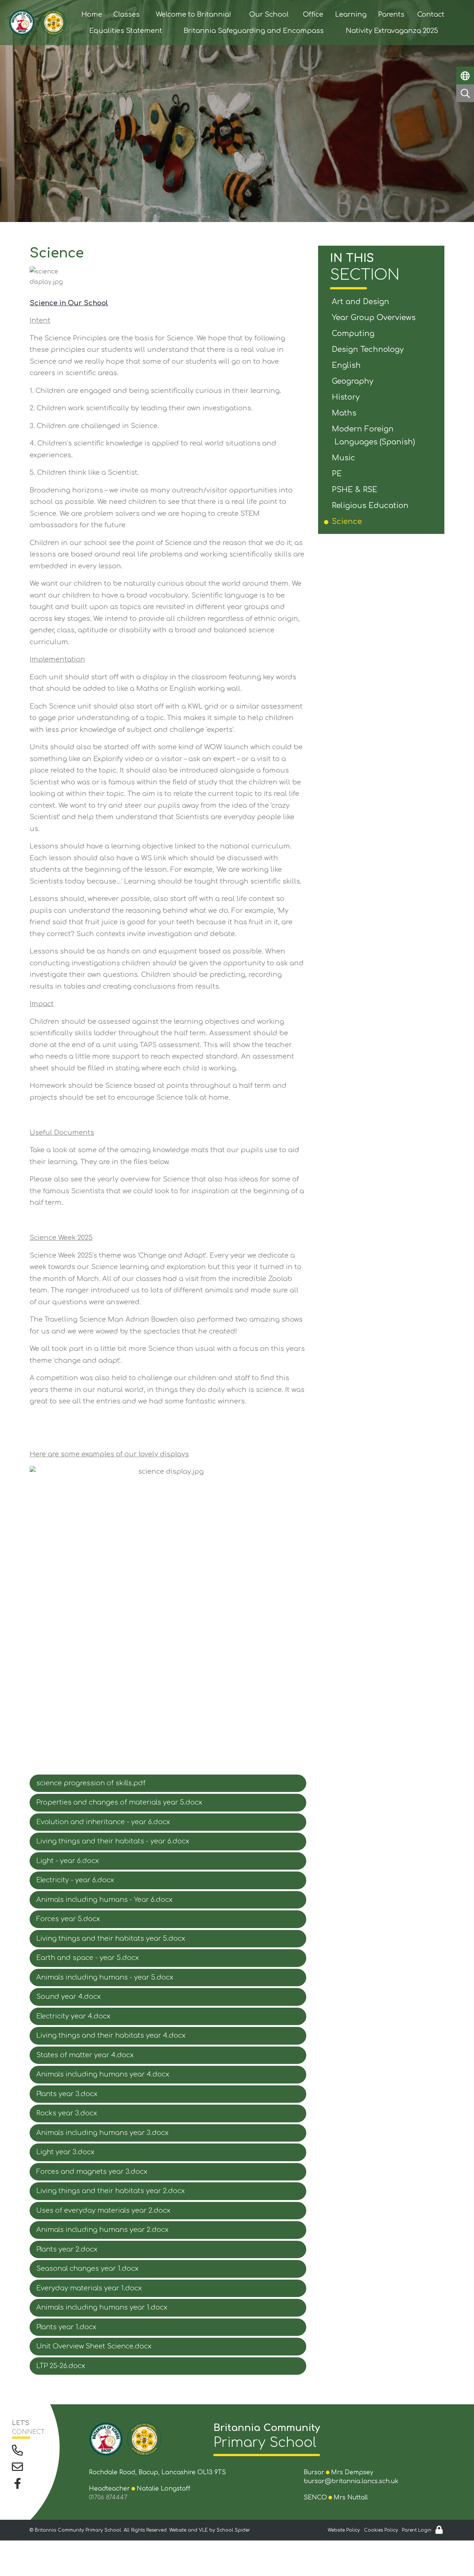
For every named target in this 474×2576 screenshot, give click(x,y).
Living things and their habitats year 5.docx (111, 1938)
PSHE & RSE (356, 490)
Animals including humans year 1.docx (102, 2307)
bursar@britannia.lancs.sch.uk (351, 2481)
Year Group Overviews (375, 318)
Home (92, 14)
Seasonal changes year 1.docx (87, 2269)
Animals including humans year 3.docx (102, 2133)
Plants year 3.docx (67, 2094)
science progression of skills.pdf (91, 1783)
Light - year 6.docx (68, 1861)
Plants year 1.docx (66, 2327)
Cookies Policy (381, 2530)
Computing (354, 334)
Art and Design (362, 302)
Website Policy (344, 2530)
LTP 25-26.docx (61, 2366)
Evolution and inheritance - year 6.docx (103, 1822)
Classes (126, 14)
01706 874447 (108, 2498)
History (347, 397)
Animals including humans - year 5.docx (105, 1977)
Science (348, 522)
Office (313, 14)
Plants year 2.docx (67, 2249)
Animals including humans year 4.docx (103, 2074)
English (348, 365)
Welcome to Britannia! (193, 14)
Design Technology (369, 349)
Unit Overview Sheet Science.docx (94, 2346)
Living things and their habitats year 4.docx (111, 2035)
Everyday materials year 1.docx (89, 2288)
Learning (351, 14)
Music (345, 458)
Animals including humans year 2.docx (102, 2230)
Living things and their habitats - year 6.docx (113, 1841)
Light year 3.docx (65, 2152)
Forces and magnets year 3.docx (92, 2172)
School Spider (233, 2530)
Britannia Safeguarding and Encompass (254, 31)
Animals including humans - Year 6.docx (104, 1900)
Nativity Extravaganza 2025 (392, 31)
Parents (391, 14)
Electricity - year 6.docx (75, 1880)
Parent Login (417, 2530)
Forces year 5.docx (68, 1919)
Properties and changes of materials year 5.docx (119, 1802)
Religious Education (371, 506)
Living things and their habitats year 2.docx (111, 2191)
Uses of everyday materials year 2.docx (103, 2210)
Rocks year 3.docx (67, 2113)
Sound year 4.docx (69, 1997)
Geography (354, 381)
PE (338, 474)
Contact (431, 14)
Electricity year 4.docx (73, 2016)
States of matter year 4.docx (85, 2055)
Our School (269, 14)
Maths (345, 413)
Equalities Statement (126, 31)
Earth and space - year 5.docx (88, 1958)
